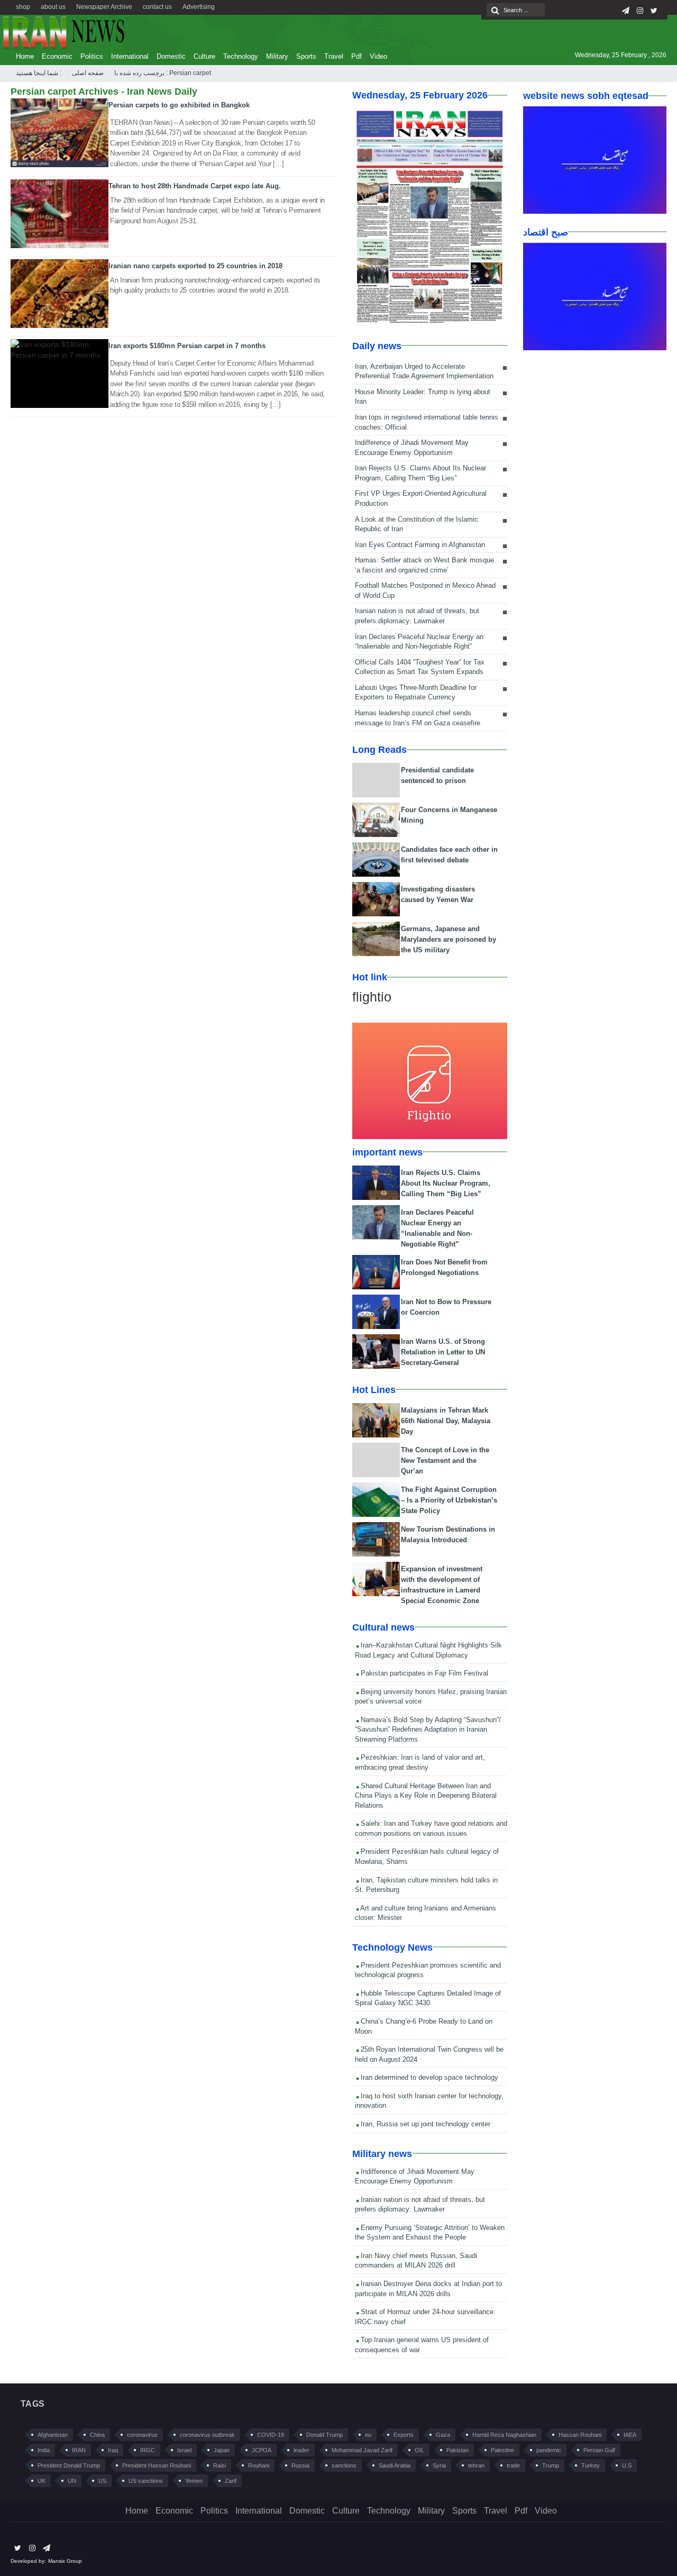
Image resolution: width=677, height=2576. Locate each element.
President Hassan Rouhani (157, 2465)
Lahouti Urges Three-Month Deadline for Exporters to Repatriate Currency (416, 693)
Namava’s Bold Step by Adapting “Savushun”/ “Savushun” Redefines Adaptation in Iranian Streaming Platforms (428, 1730)
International (130, 56)
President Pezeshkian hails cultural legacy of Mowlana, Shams (427, 1856)
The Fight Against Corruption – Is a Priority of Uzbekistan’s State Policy (449, 1500)
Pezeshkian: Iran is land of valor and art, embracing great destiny (420, 1762)
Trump (551, 2465)
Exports (404, 2435)
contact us (157, 7)
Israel (184, 2450)
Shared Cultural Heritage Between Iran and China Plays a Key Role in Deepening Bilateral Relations (426, 1796)
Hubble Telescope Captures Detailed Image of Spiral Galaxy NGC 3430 (428, 1998)
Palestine (502, 2450)
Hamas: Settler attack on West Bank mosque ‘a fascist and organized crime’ (424, 565)
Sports (306, 56)
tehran (476, 2465)
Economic (57, 56)
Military (277, 56)
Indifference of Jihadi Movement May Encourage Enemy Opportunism (412, 448)
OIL (419, 2450)
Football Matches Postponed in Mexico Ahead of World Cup (425, 590)
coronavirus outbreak (207, 2435)
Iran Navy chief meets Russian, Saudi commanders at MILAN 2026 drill (416, 2261)
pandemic (549, 2450)
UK (42, 2481)
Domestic (171, 56)
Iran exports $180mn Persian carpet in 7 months (187, 346)
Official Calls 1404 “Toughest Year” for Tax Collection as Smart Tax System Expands (420, 667)
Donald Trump (324, 2435)
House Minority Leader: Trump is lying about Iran (423, 397)
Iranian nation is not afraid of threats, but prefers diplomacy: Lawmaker (417, 616)
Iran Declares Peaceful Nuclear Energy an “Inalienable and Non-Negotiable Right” (419, 642)
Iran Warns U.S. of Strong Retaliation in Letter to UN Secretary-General (443, 1352)
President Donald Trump (69, 2465)
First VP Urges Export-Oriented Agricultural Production (421, 498)
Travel (334, 56)
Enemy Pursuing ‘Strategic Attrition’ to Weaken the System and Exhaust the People (430, 2233)
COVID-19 (271, 2435)
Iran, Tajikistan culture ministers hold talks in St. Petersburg (426, 1885)
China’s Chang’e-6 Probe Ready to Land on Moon (424, 2026)
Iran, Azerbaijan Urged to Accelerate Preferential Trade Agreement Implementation (424, 371)
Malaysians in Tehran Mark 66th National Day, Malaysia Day (446, 1421)
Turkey (591, 2465)
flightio (372, 997)
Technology (241, 56)
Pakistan (458, 2450)
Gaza (443, 2435)
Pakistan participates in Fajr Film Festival (423, 1673)
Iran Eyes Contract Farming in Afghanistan (420, 545)
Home (25, 56)
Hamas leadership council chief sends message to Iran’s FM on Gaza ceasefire (418, 718)
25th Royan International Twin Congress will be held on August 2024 (429, 2054)
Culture (204, 56)
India (44, 2450)
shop (23, 7)
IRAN (79, 2450)
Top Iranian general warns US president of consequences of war (422, 2345)
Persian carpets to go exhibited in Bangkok (179, 105)
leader (301, 2450)
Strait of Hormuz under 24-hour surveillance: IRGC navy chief (425, 2317)
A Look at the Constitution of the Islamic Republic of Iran (417, 524)
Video (378, 56)
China (97, 2435)
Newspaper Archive (104, 7)
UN (72, 2481)
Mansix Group (65, 2561)
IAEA (630, 2435)
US (102, 2481)
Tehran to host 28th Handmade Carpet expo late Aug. (195, 186)
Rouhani (259, 2465)
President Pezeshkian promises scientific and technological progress (428, 1970)
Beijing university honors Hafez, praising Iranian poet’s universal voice (431, 1697)
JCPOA (262, 2450)
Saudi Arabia (395, 2465)
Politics (92, 56)
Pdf (356, 56)
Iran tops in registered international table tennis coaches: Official (427, 422)
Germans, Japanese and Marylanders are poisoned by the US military (449, 939)
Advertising (199, 7)
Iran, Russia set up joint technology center (424, 2124)
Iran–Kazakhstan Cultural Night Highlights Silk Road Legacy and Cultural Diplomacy (428, 1650)
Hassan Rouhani (580, 2435)
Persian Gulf (599, 2450)
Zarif (231, 2481)
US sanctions (146, 2481)
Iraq (113, 2450)
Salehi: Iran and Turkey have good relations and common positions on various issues (431, 1828)
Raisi (219, 2465)
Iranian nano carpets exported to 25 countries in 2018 (195, 266)
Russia (300, 2465)
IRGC (148, 2450)
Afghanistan (53, 2435)
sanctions (344, 2465)
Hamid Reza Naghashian (504, 2435)
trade (513, 2465)
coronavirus (142, 2435)
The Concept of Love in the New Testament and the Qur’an (445, 1460)
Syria (439, 2465)
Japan (222, 2450)
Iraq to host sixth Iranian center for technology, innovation (429, 2101)
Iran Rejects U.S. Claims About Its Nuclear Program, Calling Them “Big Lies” (420, 473)
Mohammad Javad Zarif (362, 2450)
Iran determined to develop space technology (428, 2077)
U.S (627, 2465)
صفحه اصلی (88, 73)
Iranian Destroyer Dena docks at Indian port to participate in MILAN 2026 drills (428, 2289)
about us (53, 7)
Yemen (194, 2481)
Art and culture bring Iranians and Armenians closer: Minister (426, 1913)
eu (368, 2435)
